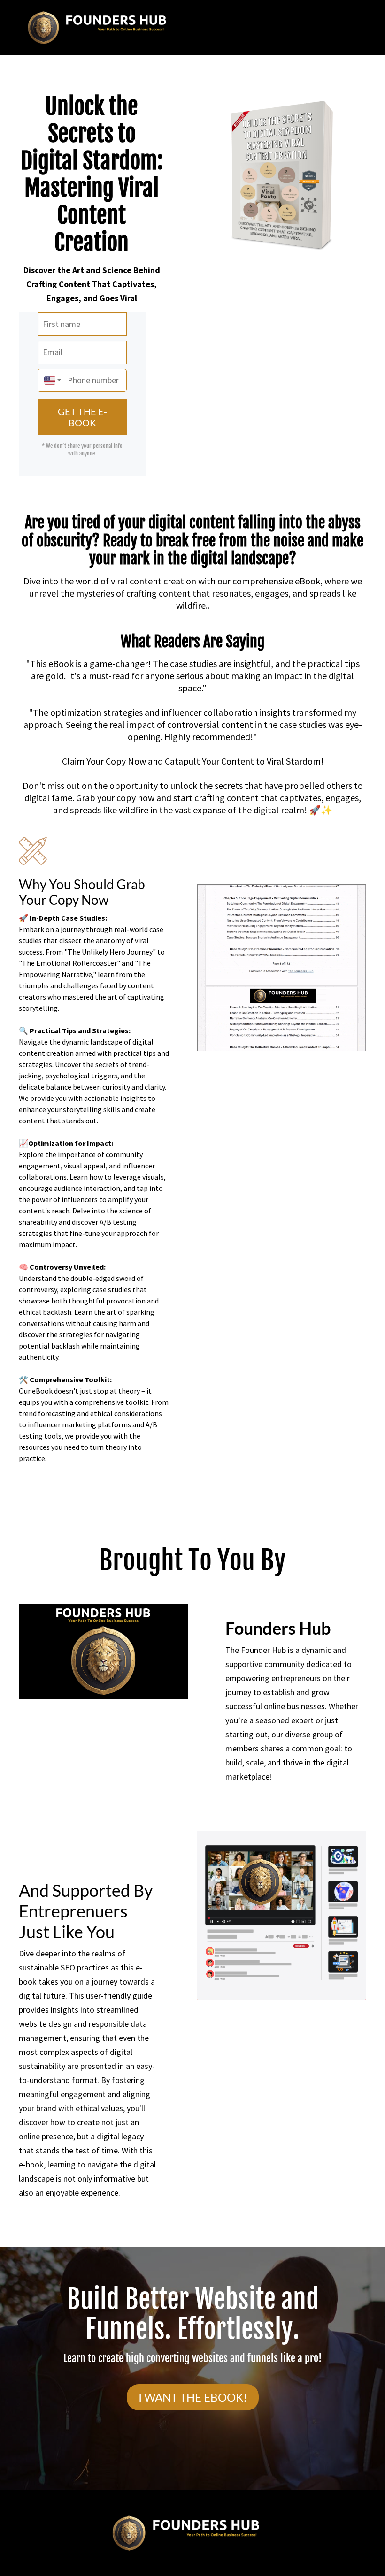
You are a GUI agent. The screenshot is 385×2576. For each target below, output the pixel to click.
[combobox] (50, 380)
